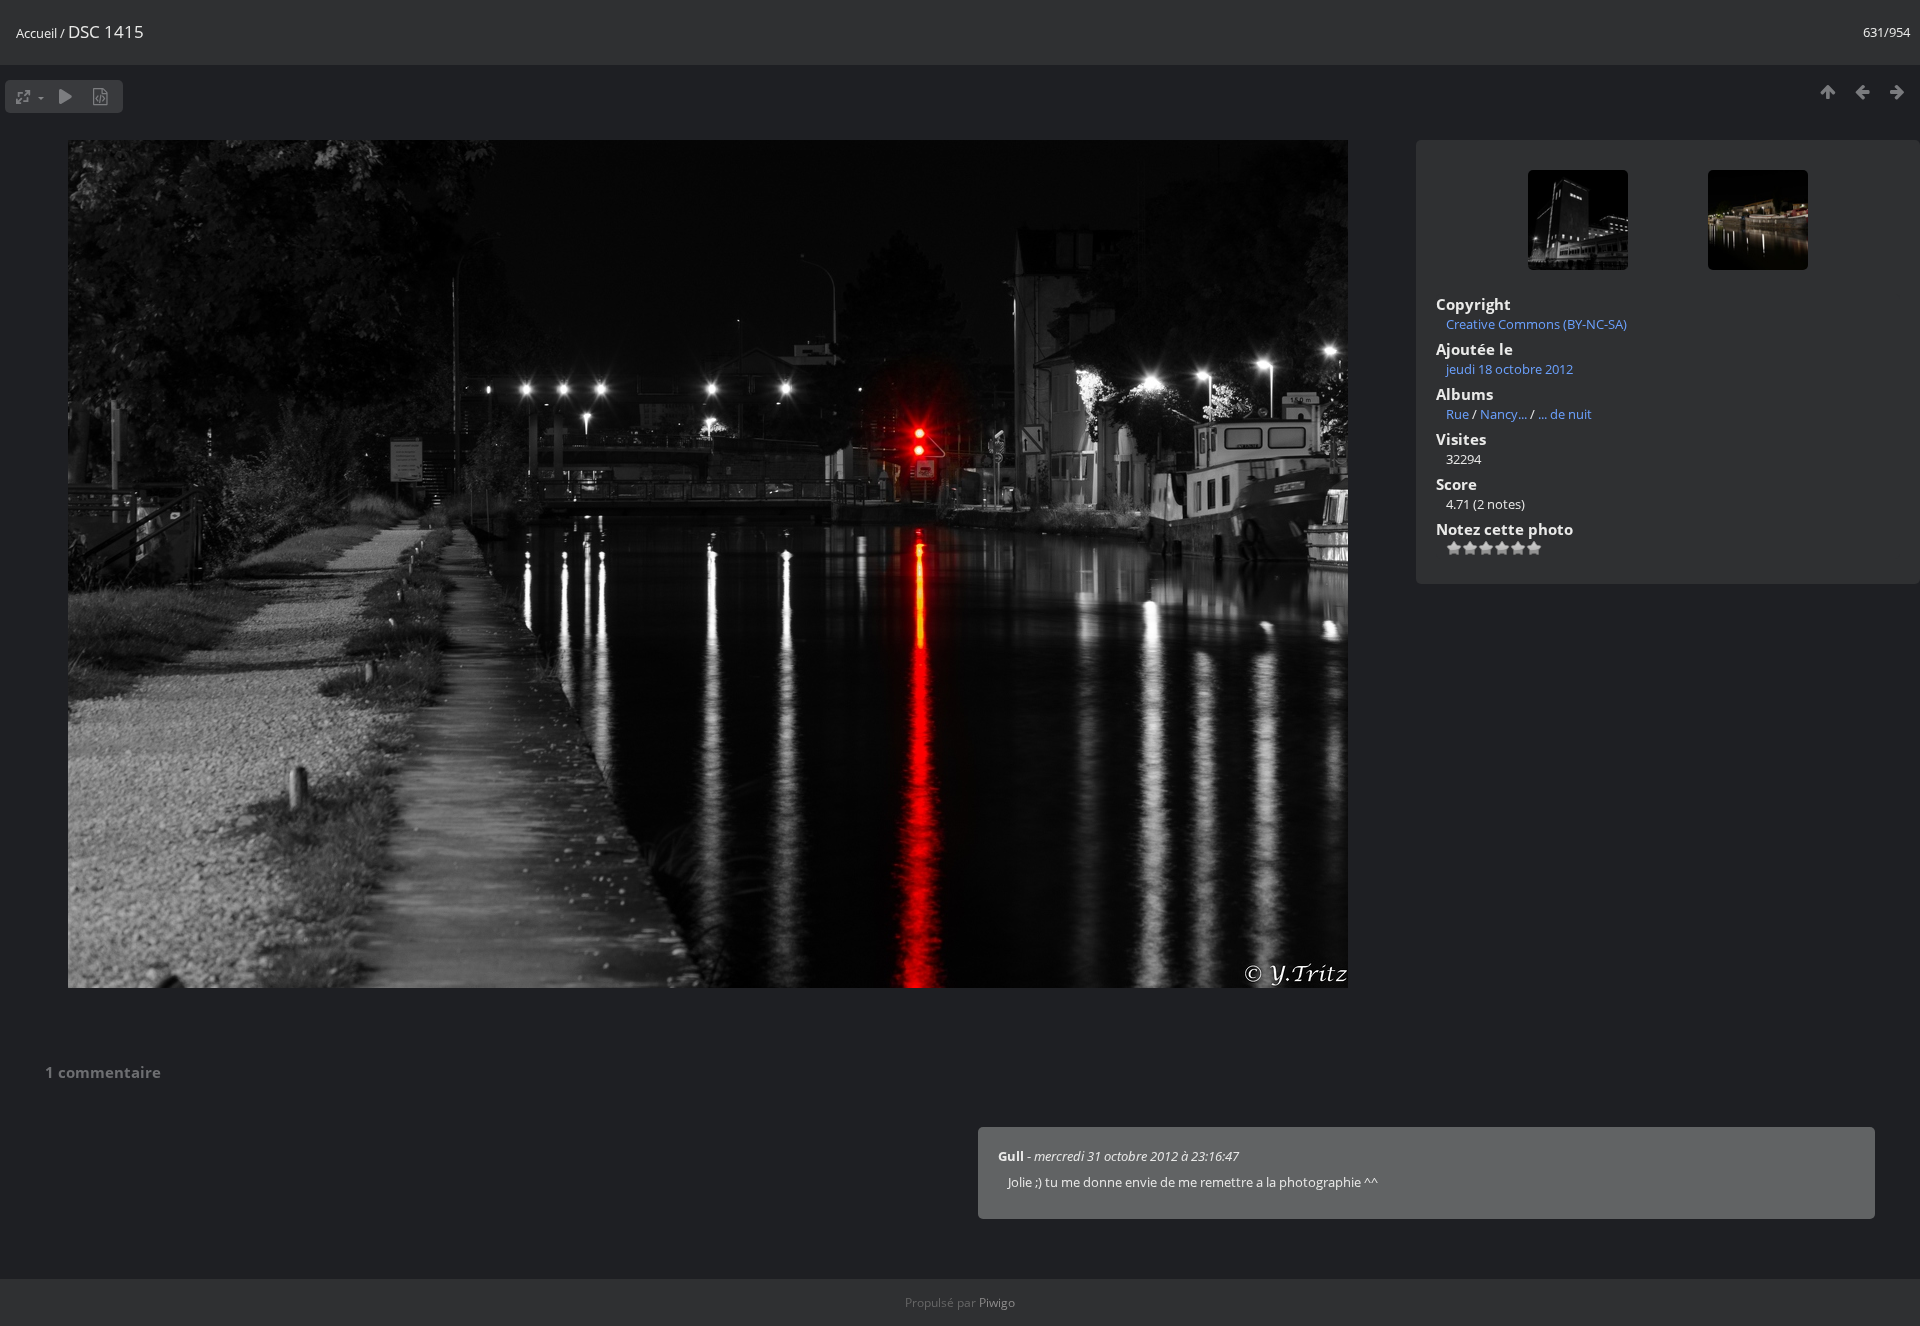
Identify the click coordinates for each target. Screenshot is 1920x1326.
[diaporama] (65, 96)
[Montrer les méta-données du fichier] (100, 96)
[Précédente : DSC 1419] (1862, 91)
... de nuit (1565, 414)
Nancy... (1503, 414)
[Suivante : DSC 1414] (1897, 91)
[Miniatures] (1827, 91)
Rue (1457, 414)
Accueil (36, 33)
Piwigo (997, 1302)
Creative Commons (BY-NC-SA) (1536, 324)
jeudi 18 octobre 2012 (1509, 369)
